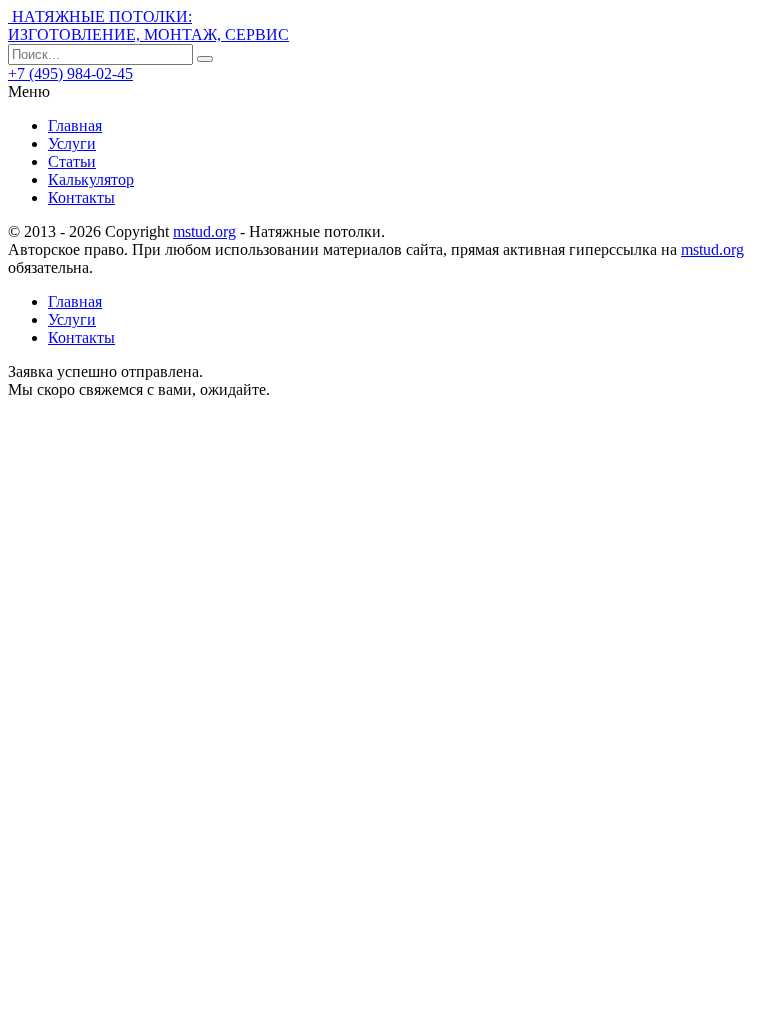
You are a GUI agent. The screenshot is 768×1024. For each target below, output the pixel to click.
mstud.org (204, 231)
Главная (75, 125)
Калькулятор (91, 179)
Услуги (72, 143)
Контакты (81, 197)
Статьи (72, 161)
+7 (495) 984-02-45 (70, 73)
